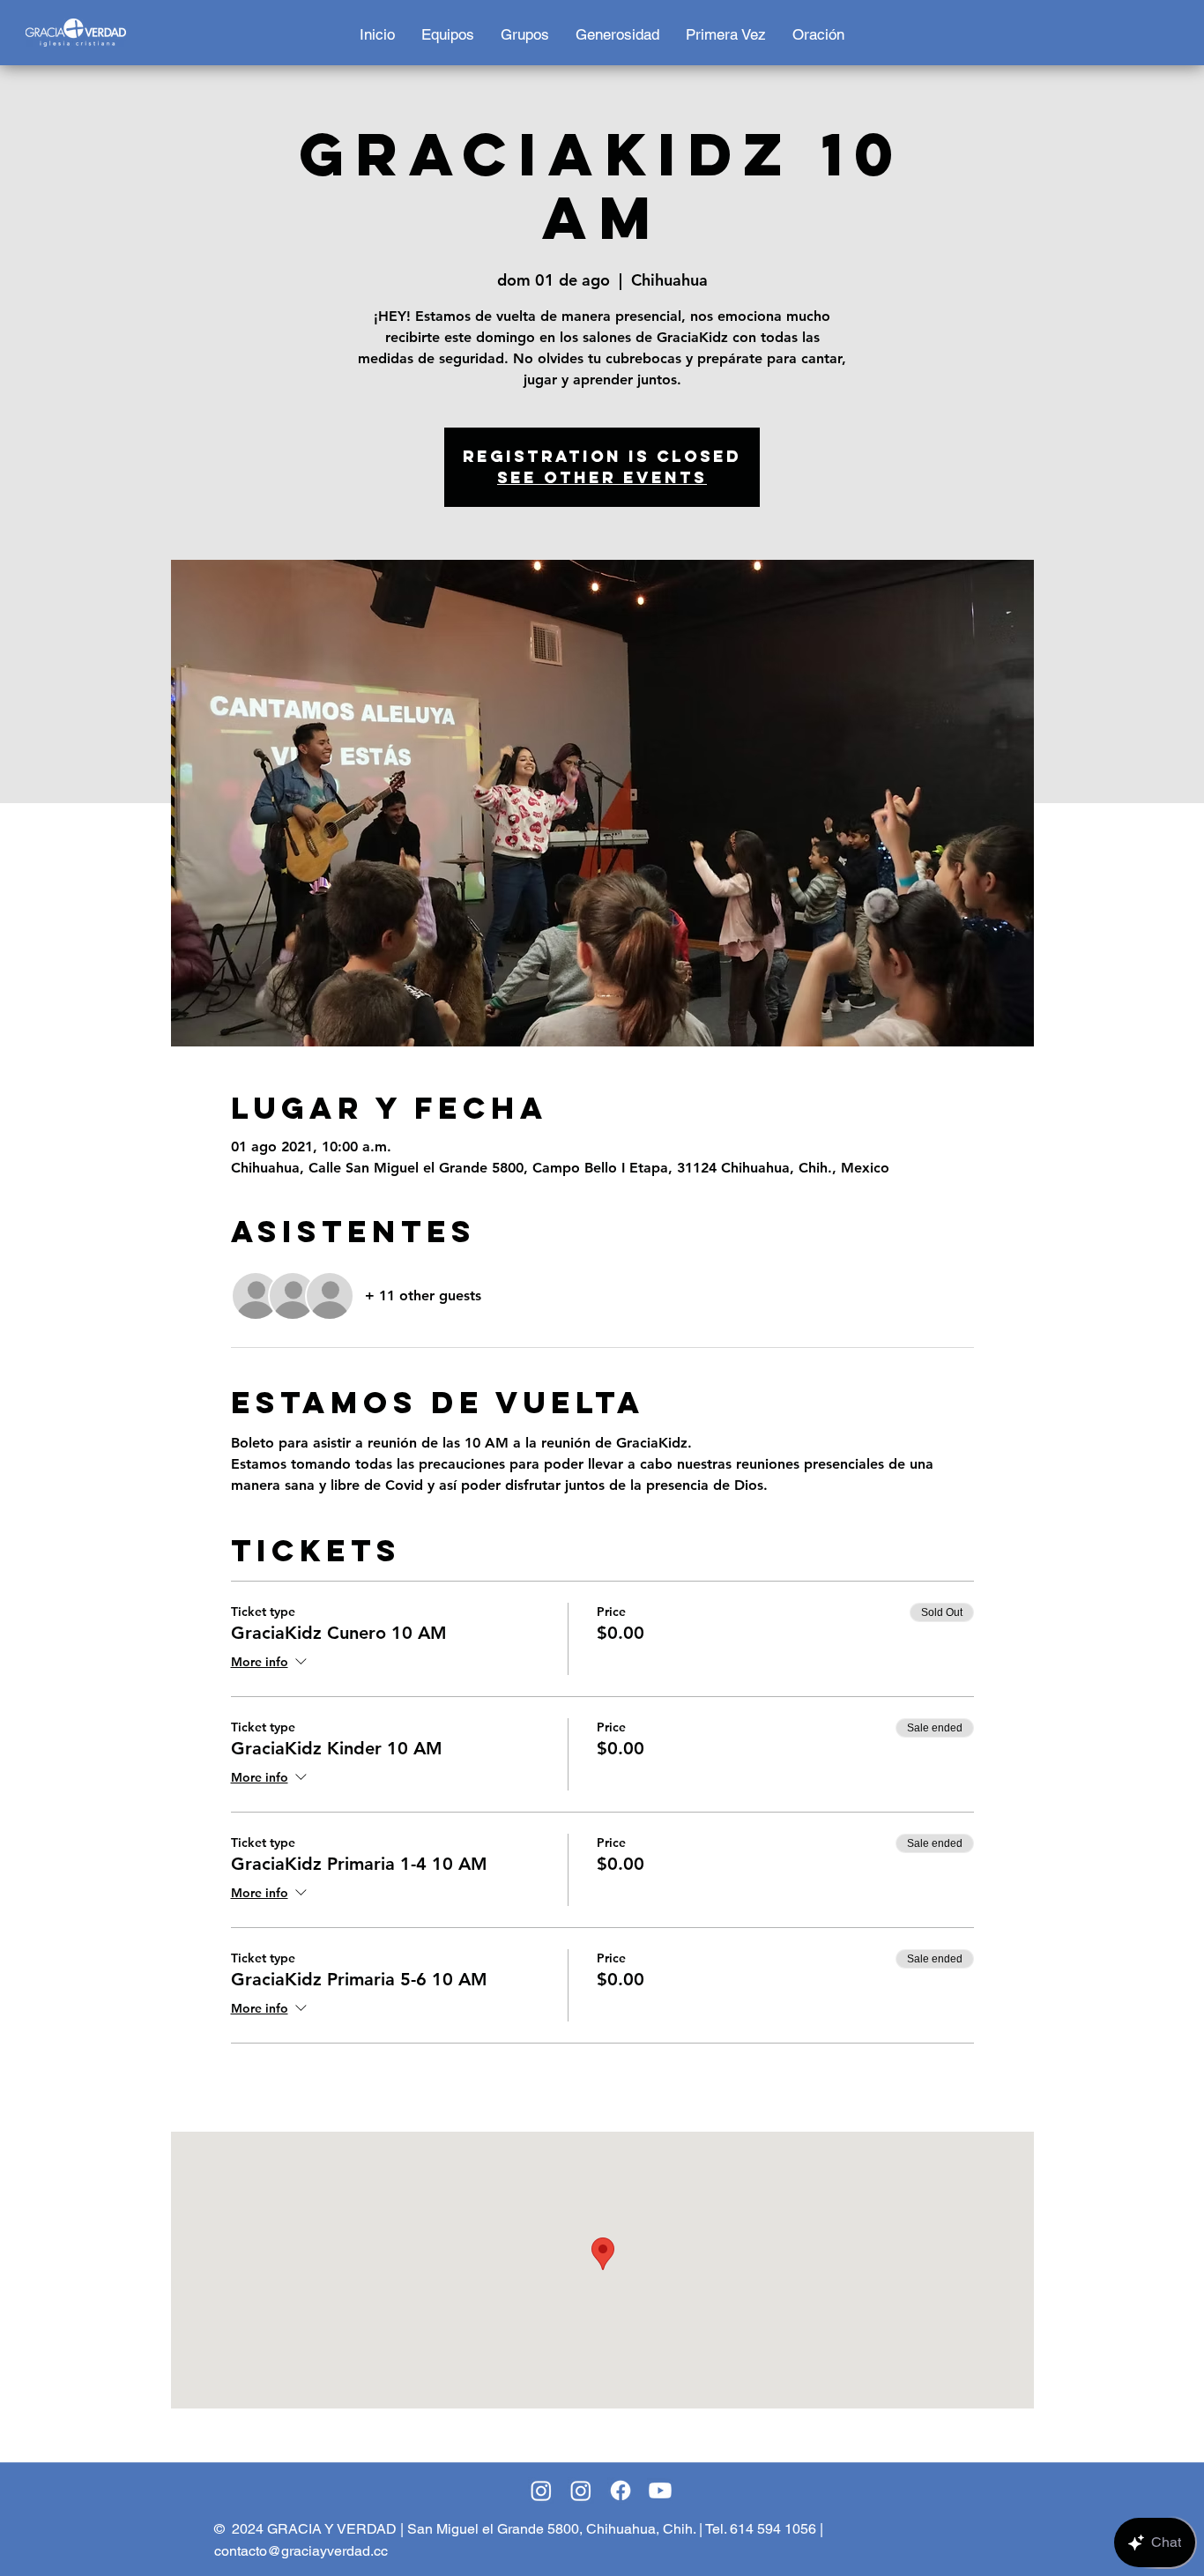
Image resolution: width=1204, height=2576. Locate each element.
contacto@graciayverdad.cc (301, 2551)
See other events (602, 477)
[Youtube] (660, 2490)
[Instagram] (541, 2490)
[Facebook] (621, 2490)
